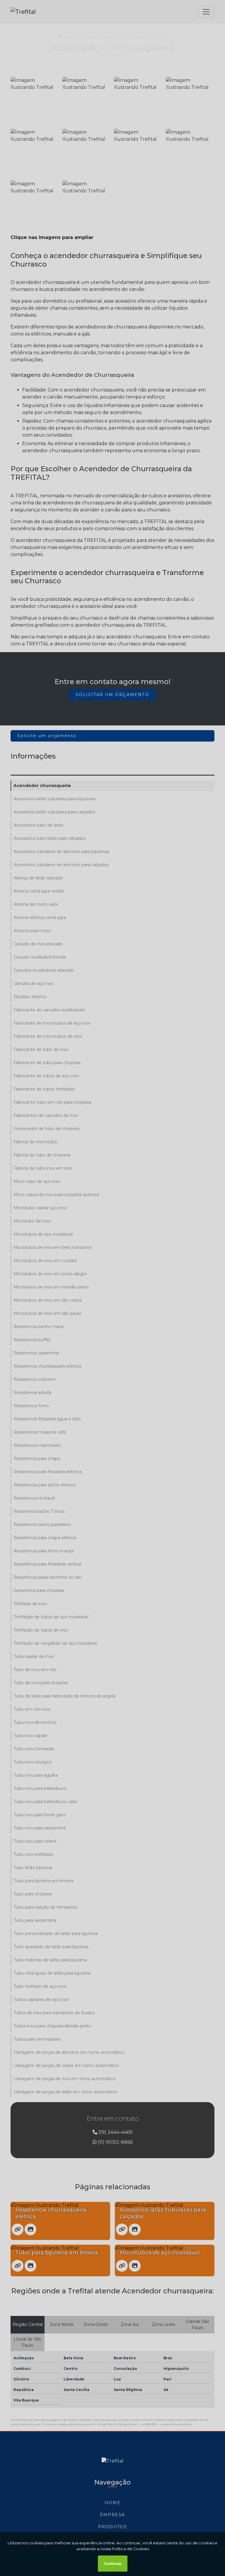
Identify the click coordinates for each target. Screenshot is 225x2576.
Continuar (113, 2564)
